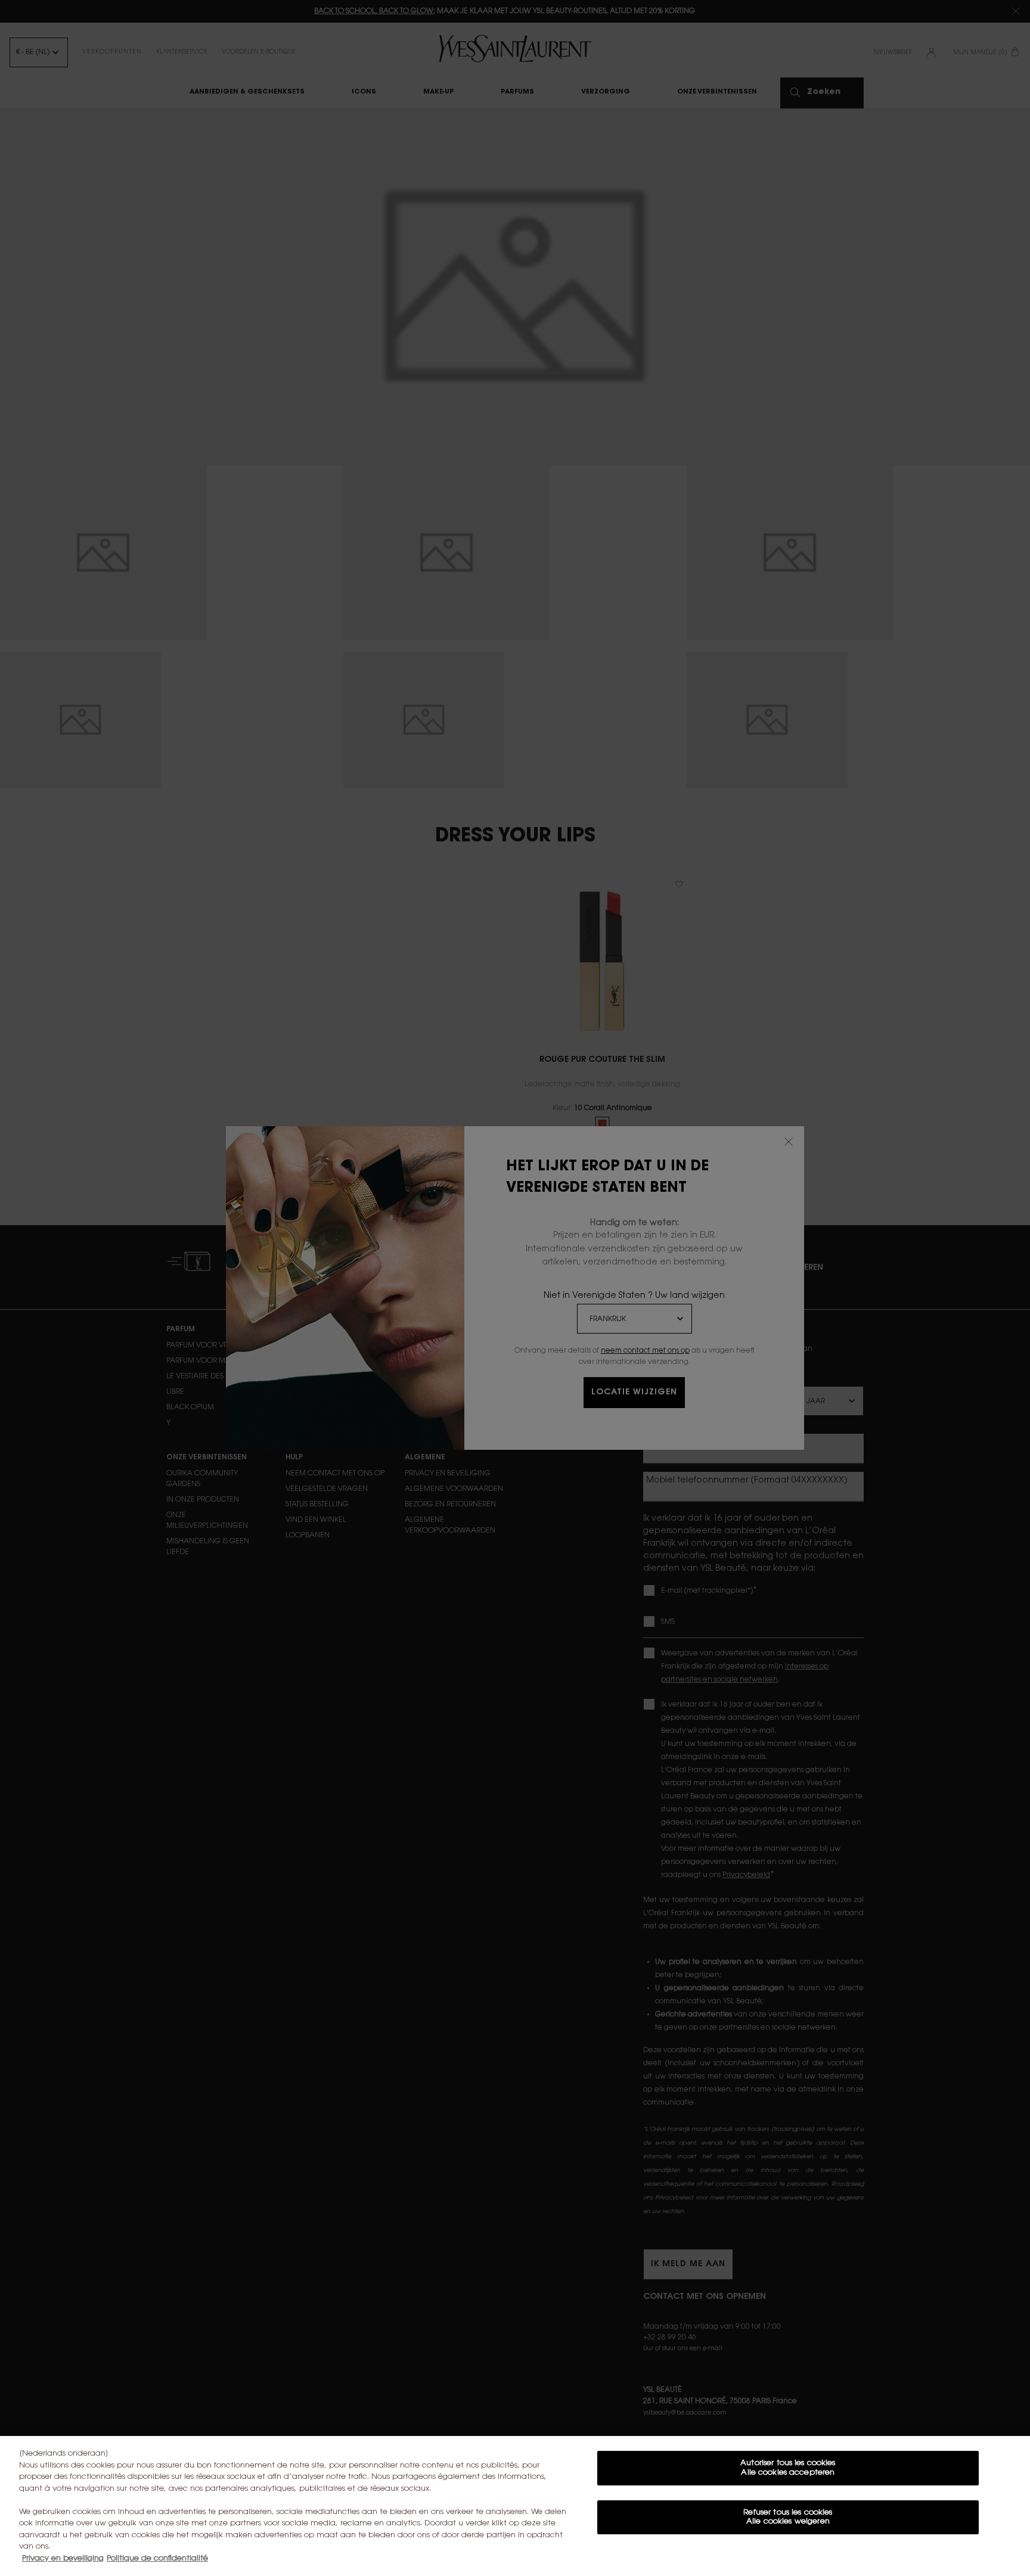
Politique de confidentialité (157, 2558)
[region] (515, 2506)
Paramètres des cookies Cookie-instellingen (788, 2557)
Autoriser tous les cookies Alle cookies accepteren (788, 2468)
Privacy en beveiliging (63, 2558)
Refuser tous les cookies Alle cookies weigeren (788, 2517)
